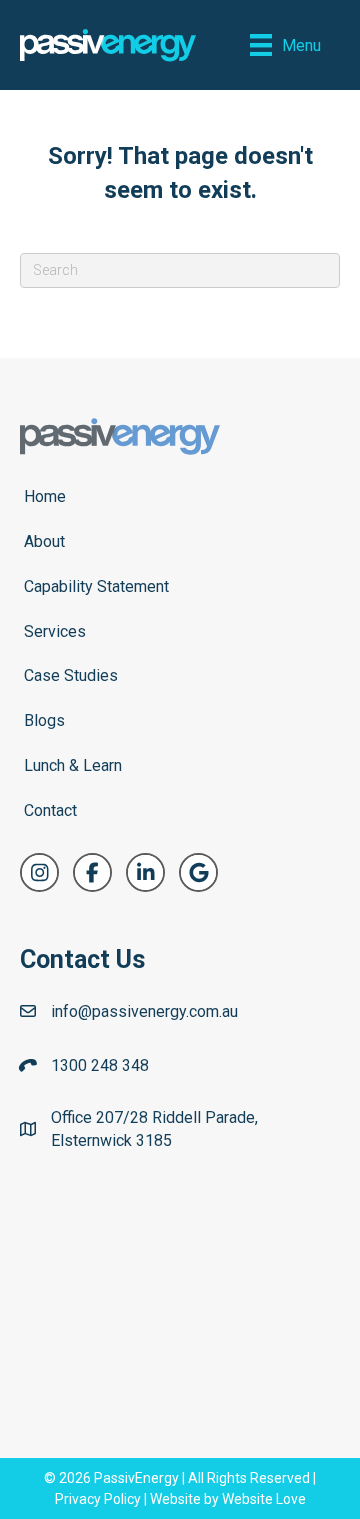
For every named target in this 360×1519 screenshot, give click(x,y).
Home (45, 496)
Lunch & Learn (73, 765)
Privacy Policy (98, 1499)
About (44, 541)
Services (55, 631)
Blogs (44, 720)
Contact (50, 810)
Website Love (264, 1499)
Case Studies (71, 675)
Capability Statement (96, 586)
